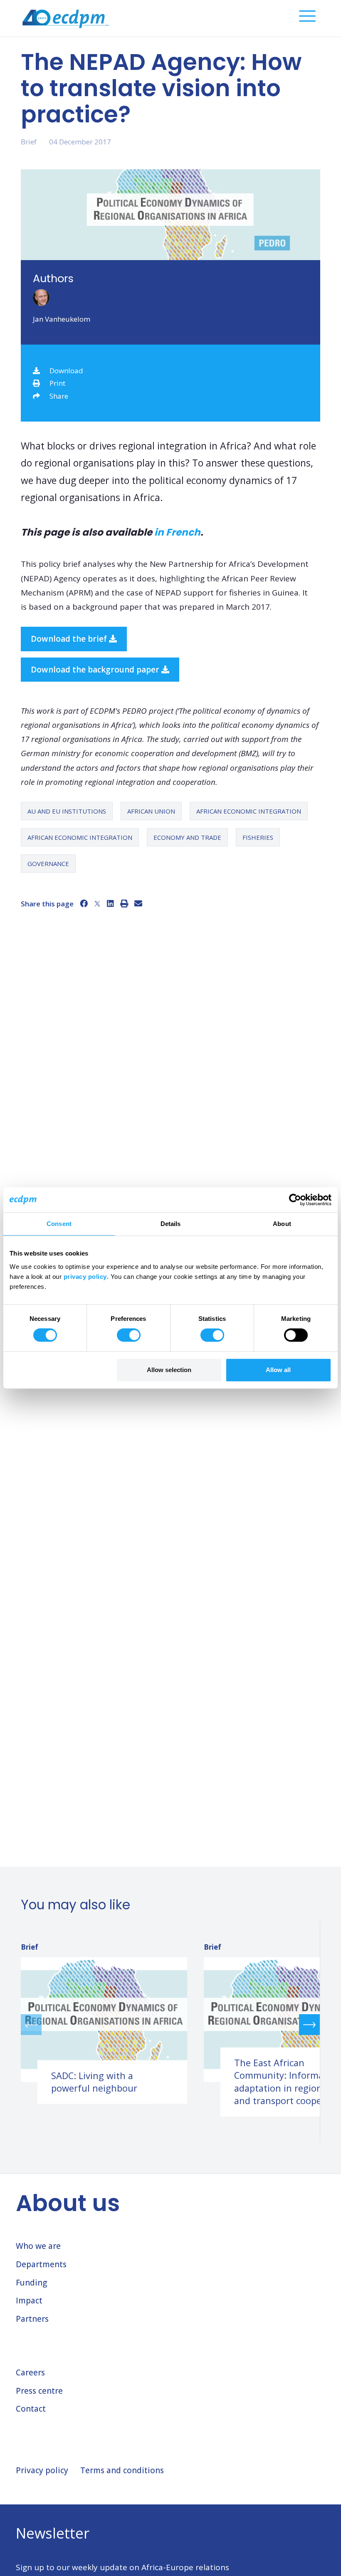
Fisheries (258, 837)
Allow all (278, 1370)
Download (66, 371)
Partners (32, 2319)
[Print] (124, 903)
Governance (48, 864)
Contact (31, 2409)
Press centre (39, 2391)
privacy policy (85, 1277)
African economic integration (249, 811)
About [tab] (282, 1224)
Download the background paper (96, 670)
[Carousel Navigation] (170, 2024)
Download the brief (70, 639)
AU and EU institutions (67, 811)
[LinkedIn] (110, 903)
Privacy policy (42, 2470)
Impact (29, 2301)
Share (59, 396)
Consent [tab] (59, 1224)
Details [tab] (171, 1224)
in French (177, 532)
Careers (30, 2373)
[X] (97, 903)
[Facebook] (84, 903)
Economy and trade (187, 837)
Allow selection (169, 1370)
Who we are (38, 2246)
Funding (31, 2283)
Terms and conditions (122, 2470)
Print (57, 383)
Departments (41, 2264)
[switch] (129, 1335)
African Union (151, 811)
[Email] (138, 903)
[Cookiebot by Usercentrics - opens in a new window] (295, 1200)
